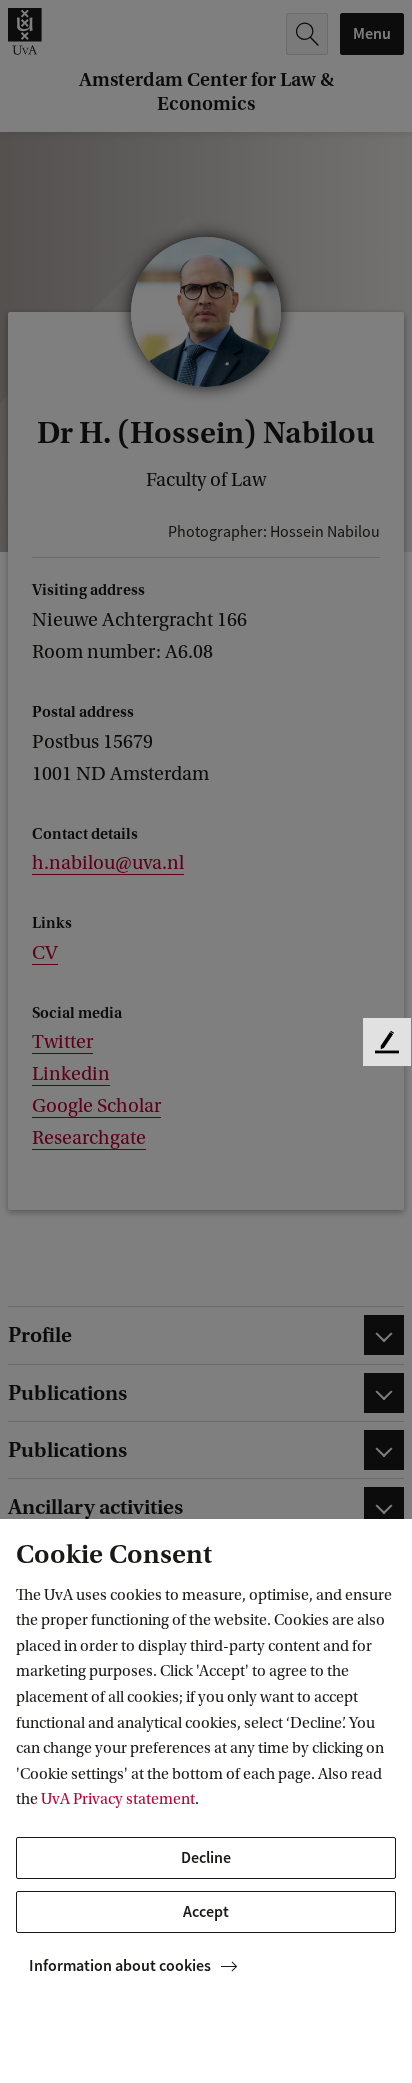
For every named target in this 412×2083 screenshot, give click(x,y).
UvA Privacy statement (118, 1799)
